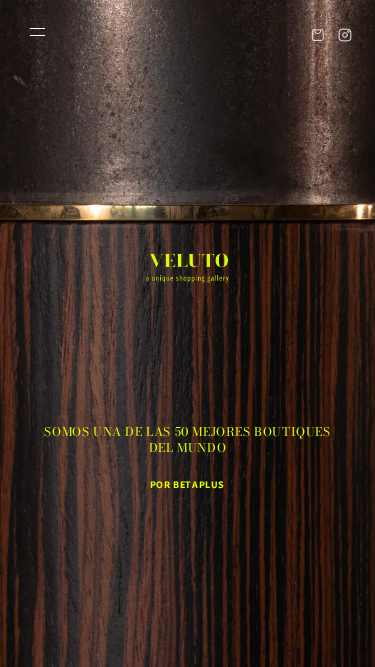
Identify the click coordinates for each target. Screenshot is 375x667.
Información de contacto (300, 594)
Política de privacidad (162, 594)
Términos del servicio (160, 624)
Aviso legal (261, 624)
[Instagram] (345, 34)
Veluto (68, 593)
